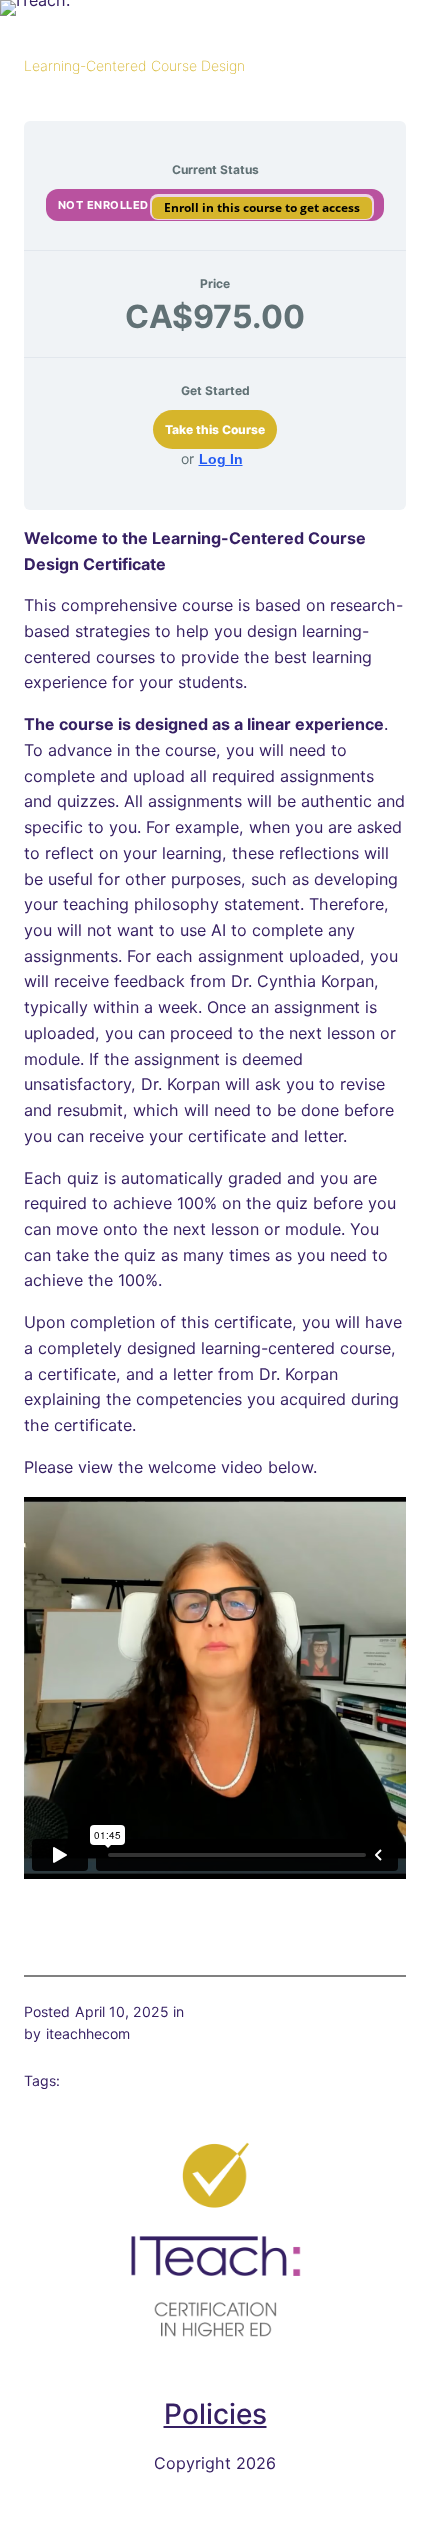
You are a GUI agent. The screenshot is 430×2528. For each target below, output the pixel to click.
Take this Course (215, 429)
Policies (215, 2414)
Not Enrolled (105, 205)
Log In (221, 459)
